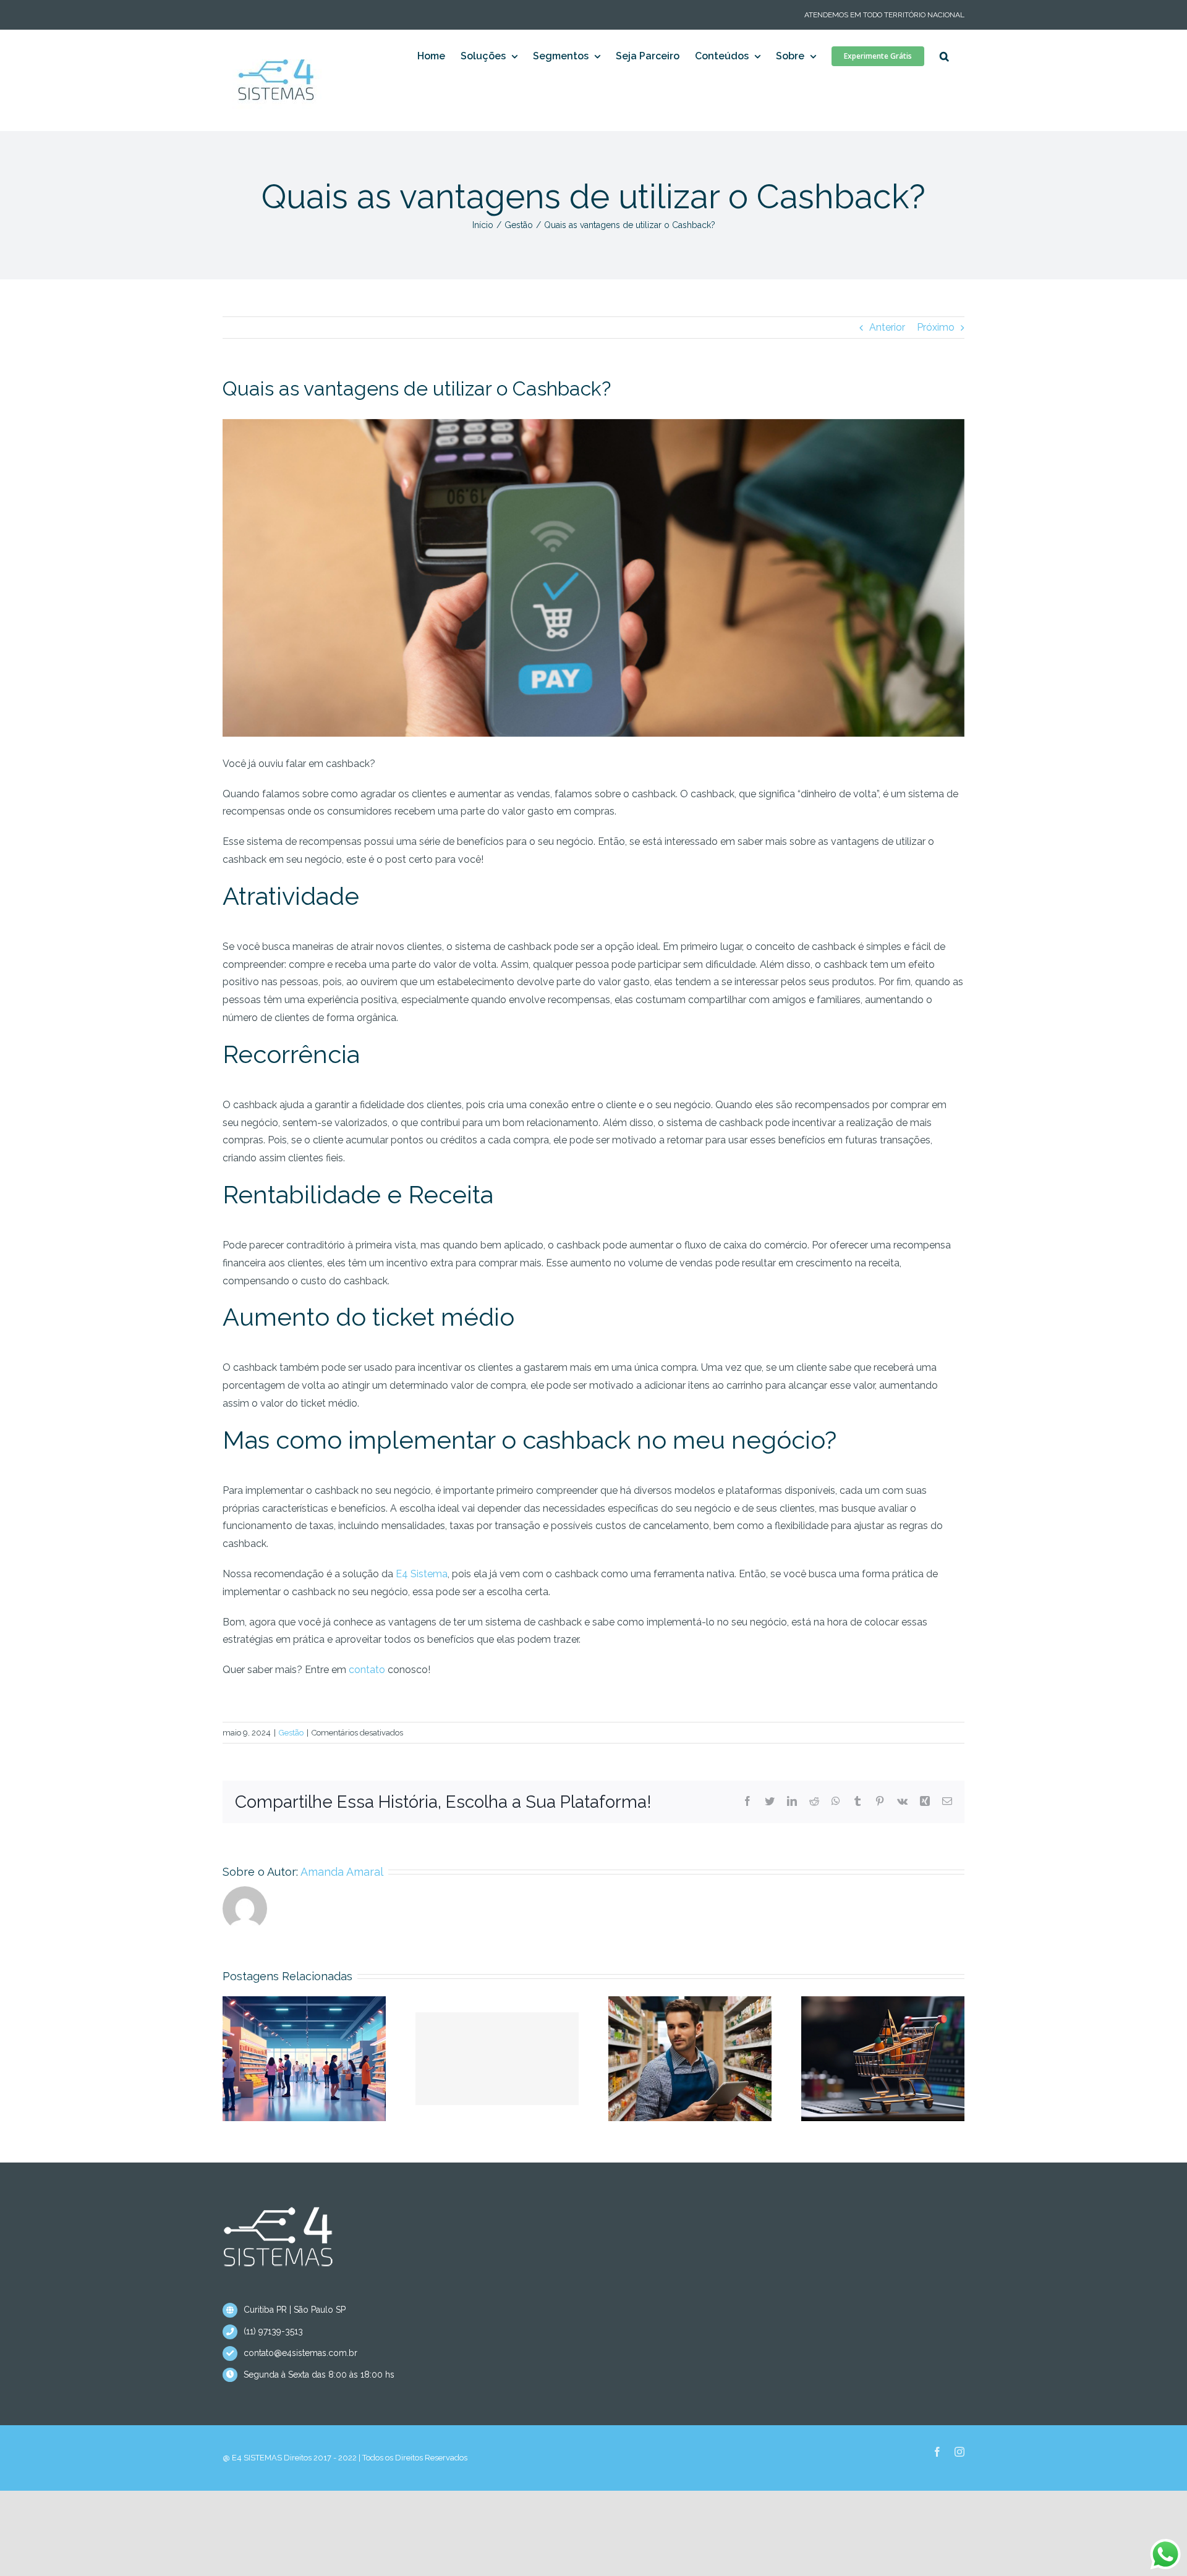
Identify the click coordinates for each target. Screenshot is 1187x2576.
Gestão (291, 1733)
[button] (944, 56)
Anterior (887, 327)
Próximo (936, 327)
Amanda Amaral (342, 1872)
